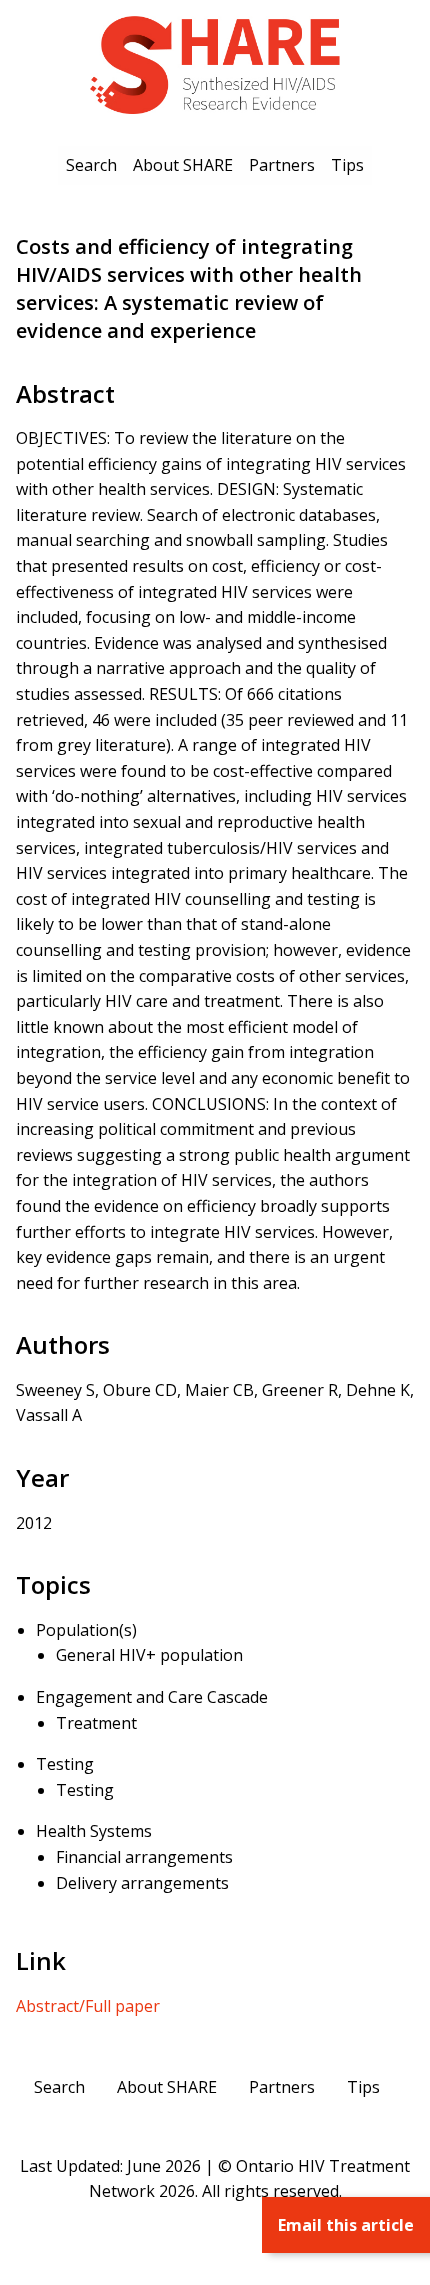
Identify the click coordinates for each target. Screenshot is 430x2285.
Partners (282, 165)
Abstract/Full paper (88, 2006)
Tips (347, 165)
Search (91, 165)
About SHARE (183, 165)
